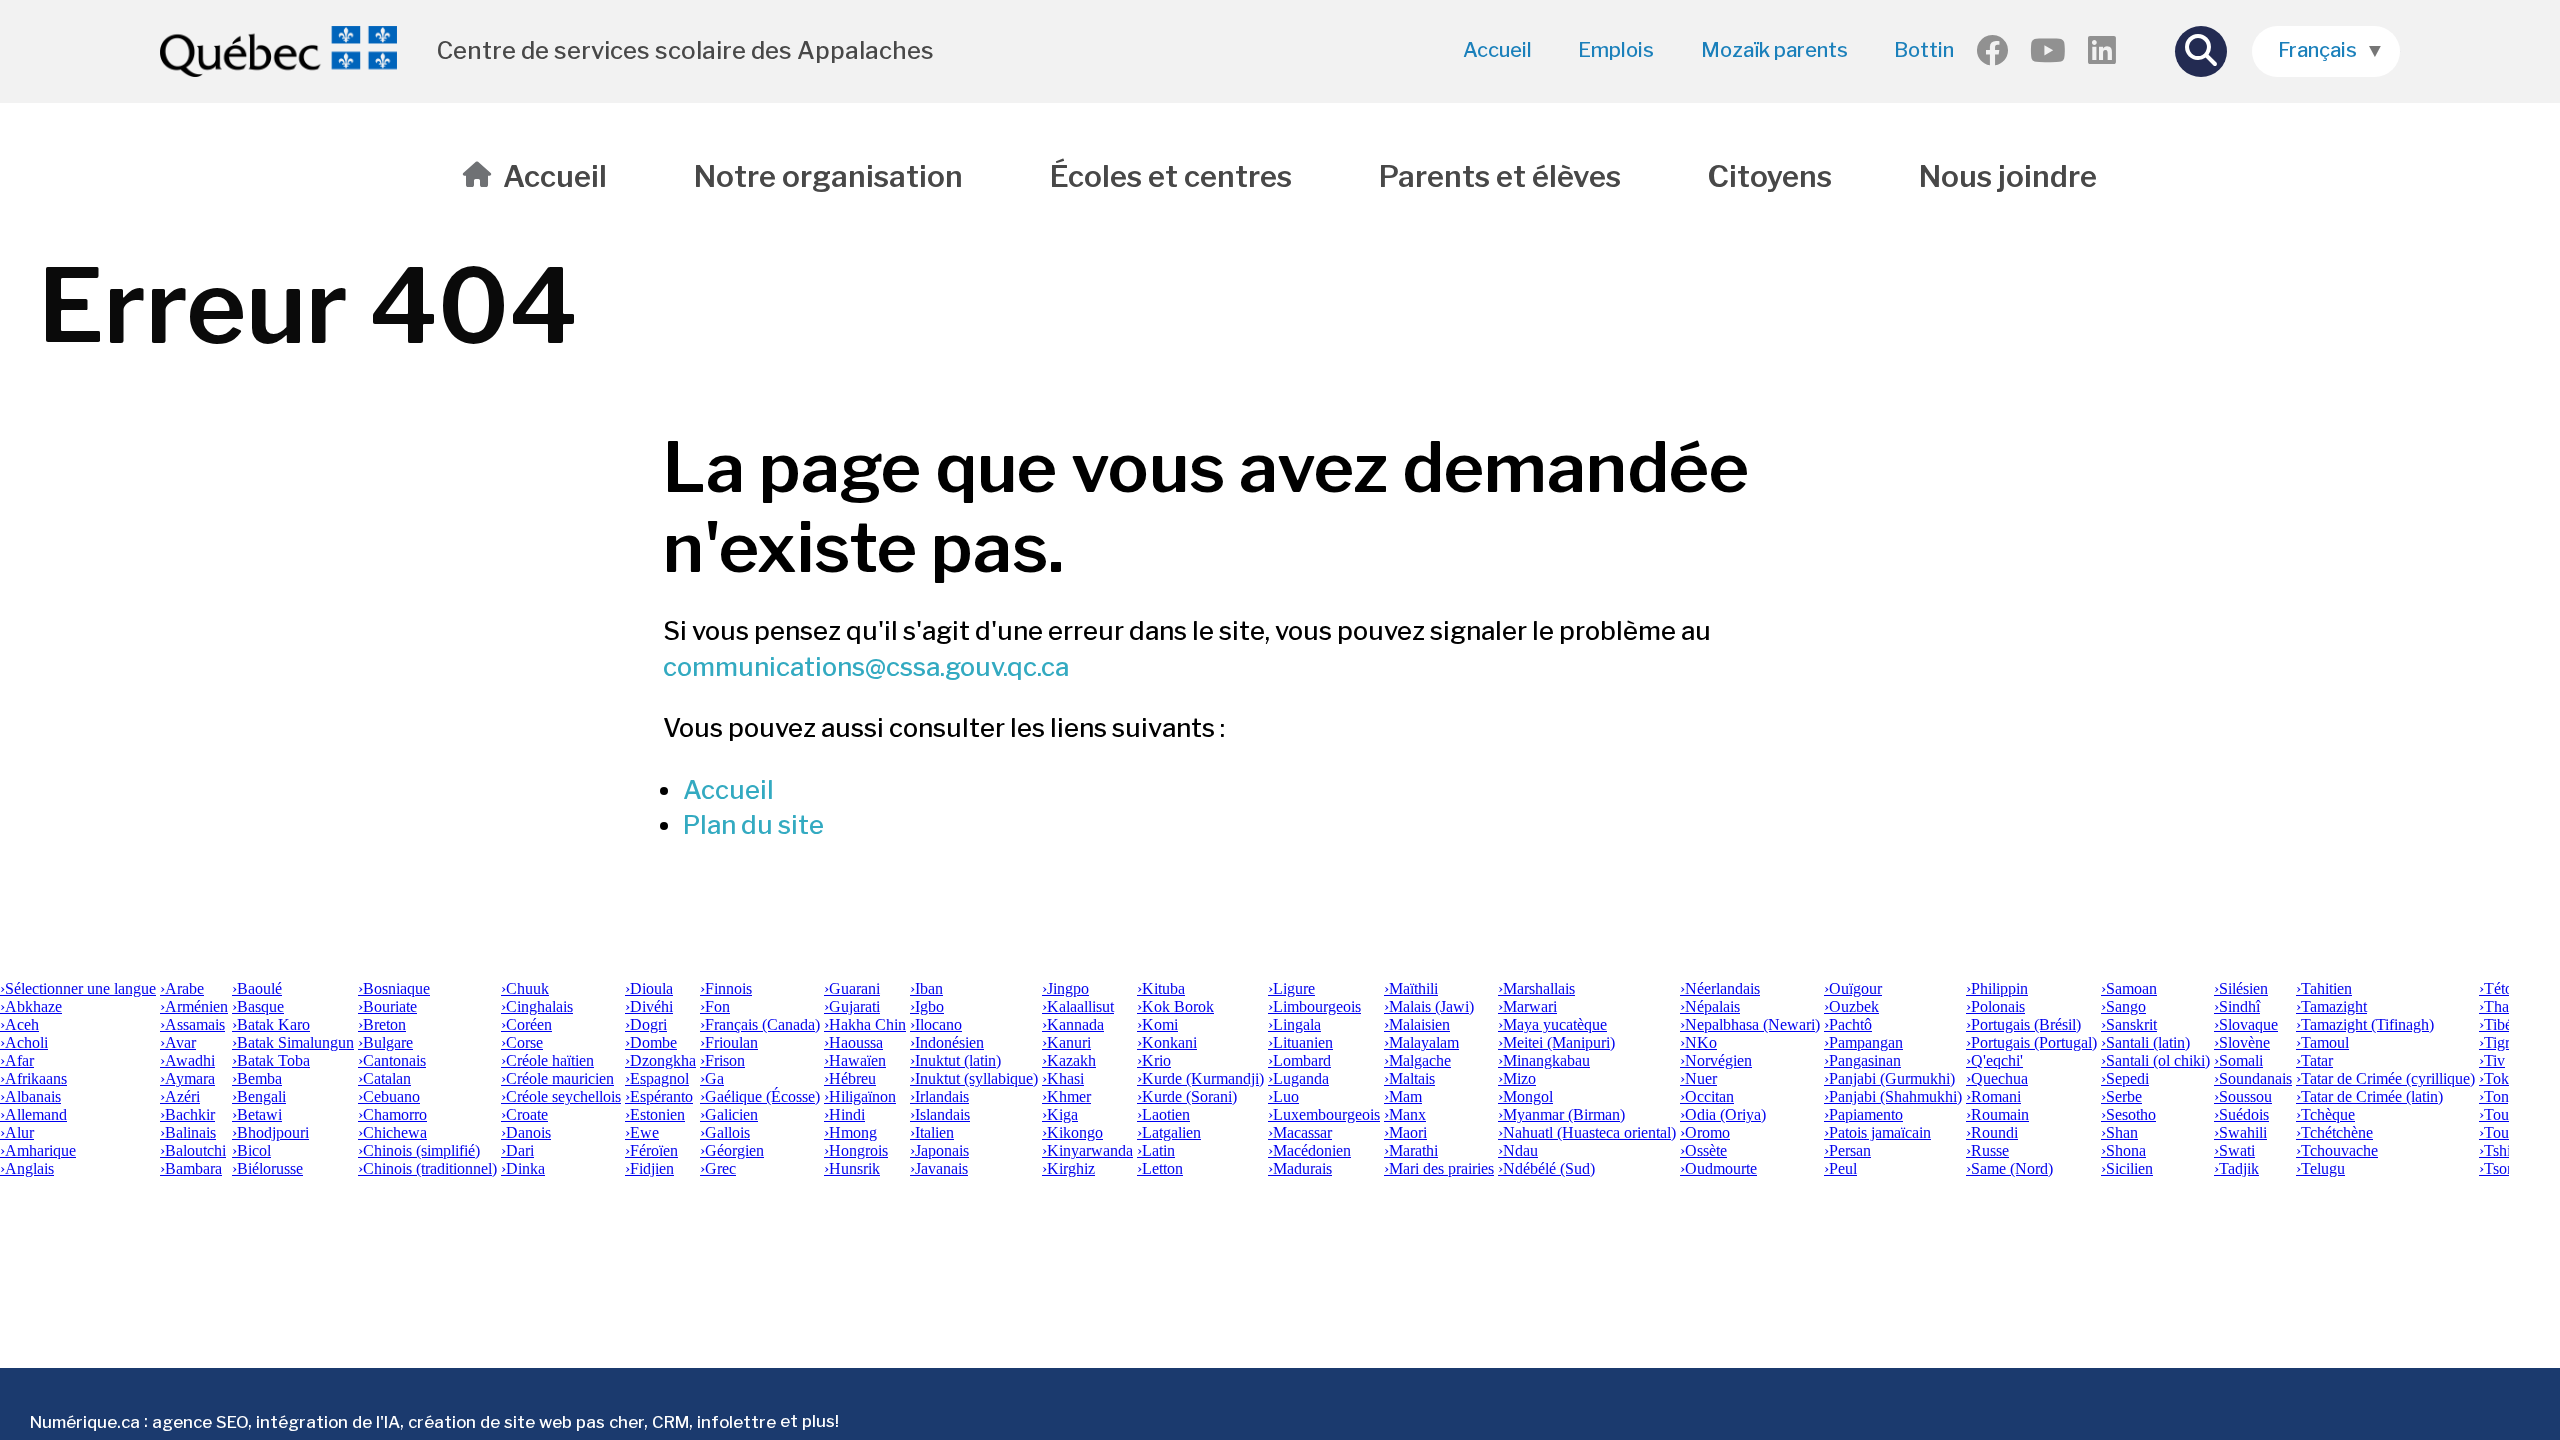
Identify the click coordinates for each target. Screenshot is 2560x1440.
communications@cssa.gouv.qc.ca (866, 666)
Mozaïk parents (1774, 50)
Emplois (1616, 50)
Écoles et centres (1171, 176)
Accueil (1497, 50)
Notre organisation (828, 176)
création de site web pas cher (526, 1421)
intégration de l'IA (328, 1421)
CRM (670, 1421)
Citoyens (1770, 176)
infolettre (736, 1421)
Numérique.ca (85, 1421)
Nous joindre (2008, 176)
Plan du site (753, 824)
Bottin (1924, 50)
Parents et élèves (1500, 176)
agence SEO (200, 1421)
